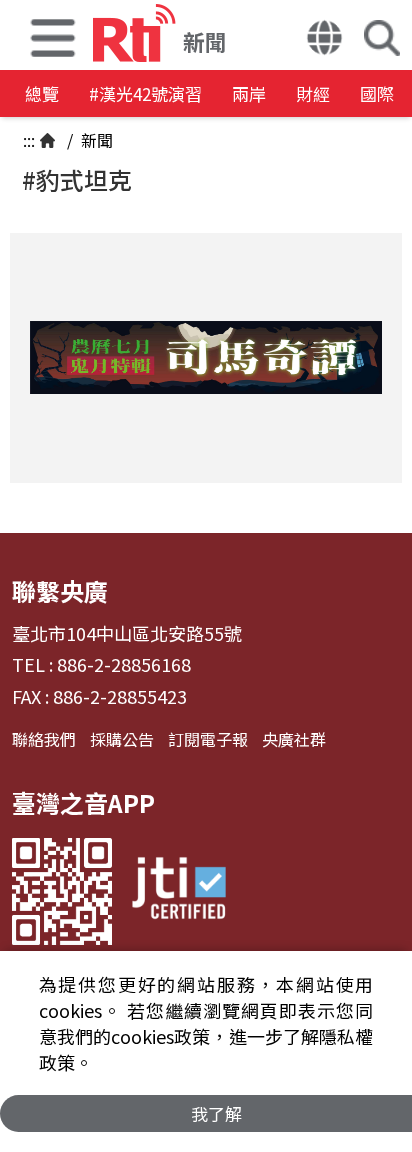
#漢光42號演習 (145, 93)
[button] (53, 35)
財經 (313, 93)
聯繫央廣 (60, 590)
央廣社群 (294, 739)
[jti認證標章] (179, 891)
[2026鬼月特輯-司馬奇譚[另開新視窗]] (206, 358)
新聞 (95, 140)
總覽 (42, 93)
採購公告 (122, 739)
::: (29, 140)
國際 (377, 93)
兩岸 (249, 93)
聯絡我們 (44, 739)
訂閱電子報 (208, 739)
